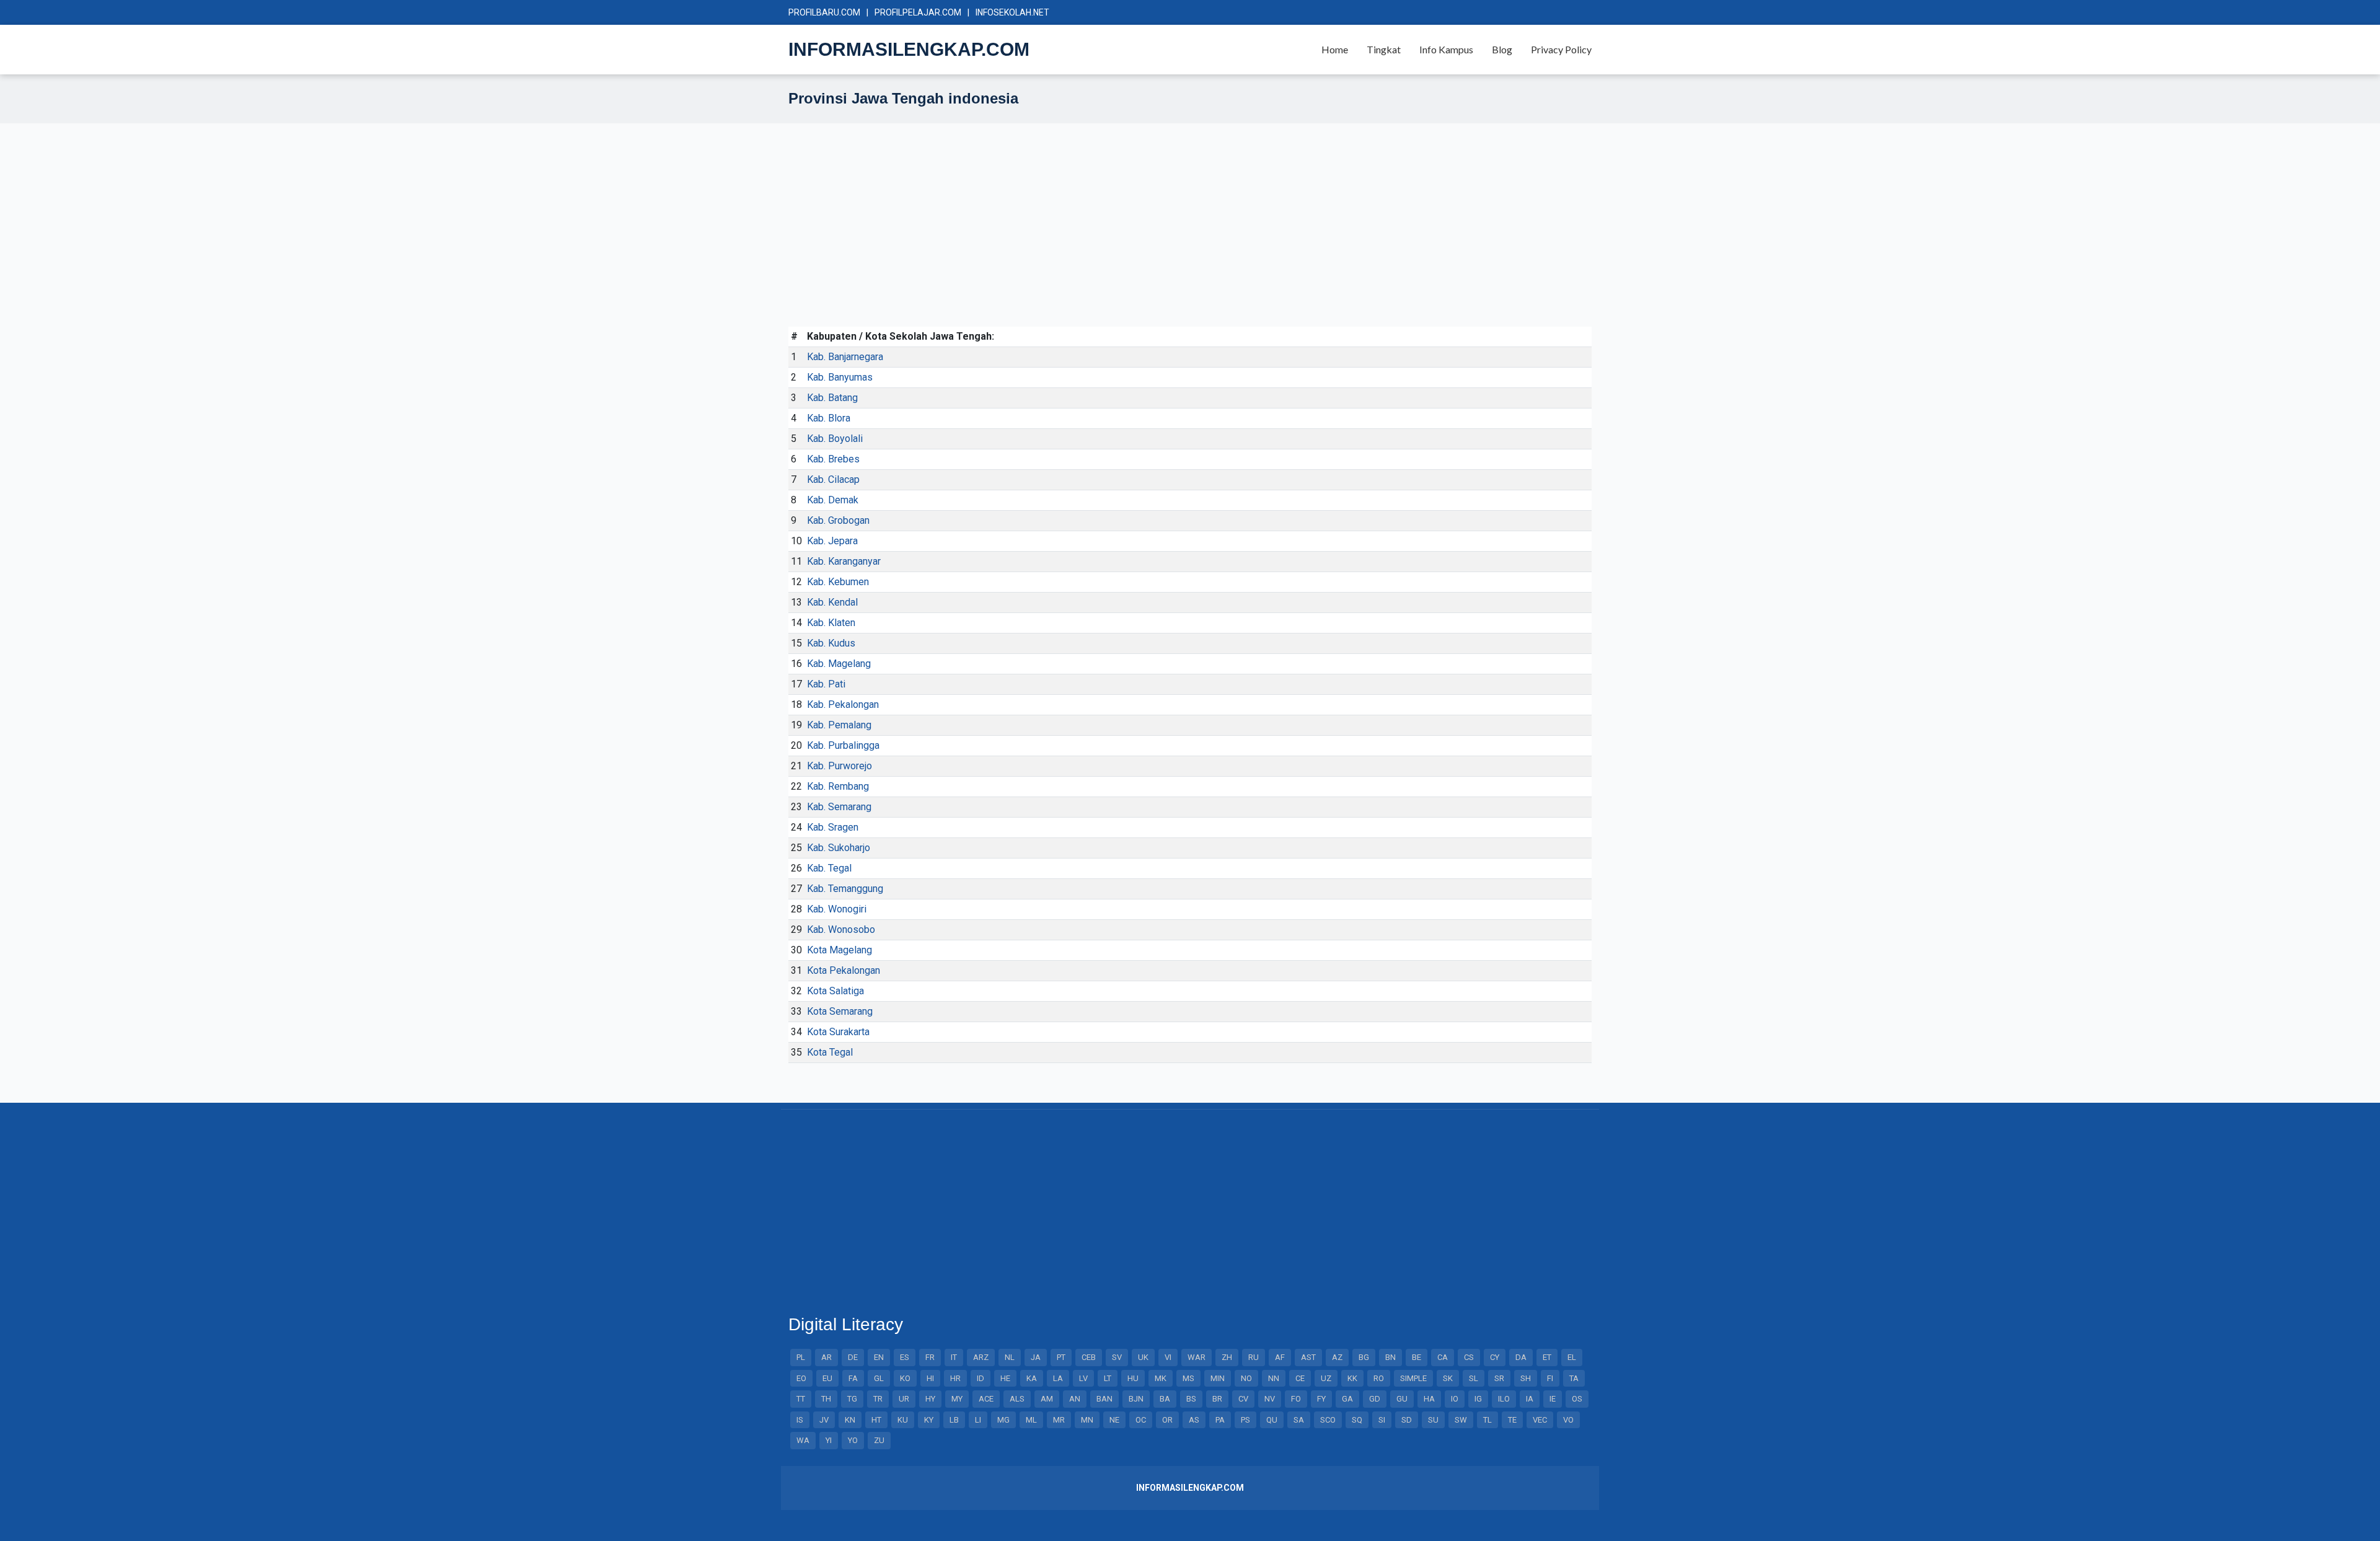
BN (1391, 1357)
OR (1167, 1420)
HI (930, 1378)
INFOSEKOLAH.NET (1012, 12)
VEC (1540, 1420)
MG (1003, 1420)
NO (1246, 1378)
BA (1165, 1399)
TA (1574, 1378)
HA (1429, 1399)
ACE (986, 1399)
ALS (1017, 1399)
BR (1217, 1399)
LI (978, 1420)
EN (879, 1357)
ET (1547, 1357)
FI (1550, 1378)
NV (1270, 1399)
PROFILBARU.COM (824, 12)
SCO (1328, 1420)
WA (803, 1440)
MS (1188, 1378)
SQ (1357, 1420)
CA (1443, 1357)
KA (1032, 1378)
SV (1117, 1357)
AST (1308, 1357)
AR (826, 1357)
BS (1191, 1399)
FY (1321, 1399)
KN (850, 1420)
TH (826, 1399)
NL (1010, 1357)
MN (1087, 1420)
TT (801, 1399)
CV (1243, 1399)
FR (930, 1357)
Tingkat (1384, 49)
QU (1272, 1420)
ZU (879, 1440)
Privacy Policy (1561, 49)
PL (801, 1357)
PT (1061, 1357)
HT (876, 1420)
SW (1461, 1420)
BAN (1104, 1399)
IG (1478, 1399)
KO (905, 1378)
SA (1299, 1420)
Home (1335, 49)
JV (824, 1420)
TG (852, 1399)
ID (981, 1378)
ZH (1227, 1357)
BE (1417, 1357)
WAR (1197, 1357)
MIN (1218, 1378)
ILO (1504, 1399)
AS (1194, 1420)
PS (1245, 1420)
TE (1512, 1420)
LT (1108, 1378)
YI (829, 1440)
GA (1347, 1399)
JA (1036, 1357)
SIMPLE (1413, 1378)
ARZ (981, 1357)
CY (1495, 1357)
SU (1433, 1420)
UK (1143, 1357)
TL (1487, 1420)
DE (853, 1357)
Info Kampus (1446, 49)
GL (879, 1378)
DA (1521, 1357)
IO (1455, 1399)
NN (1274, 1378)
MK (1161, 1378)
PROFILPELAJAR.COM (918, 12)
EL (1572, 1357)
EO (801, 1378)
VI (1168, 1357)
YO (853, 1440)
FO (1296, 1399)
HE (1005, 1378)
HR (955, 1378)
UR (904, 1399)
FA (853, 1378)
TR (878, 1399)
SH (1526, 1378)
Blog (1502, 49)
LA (1058, 1378)
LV (1083, 1378)
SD (1407, 1420)
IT (954, 1357)
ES (905, 1357)
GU (1402, 1399)
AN (1075, 1399)
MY (957, 1399)
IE (1553, 1399)
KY (929, 1420)
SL (1474, 1378)
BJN (1136, 1399)
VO (1568, 1420)
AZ (1337, 1357)
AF (1280, 1357)
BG (1364, 1357)
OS (1577, 1399)
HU (1133, 1378)
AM (1047, 1399)
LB (954, 1420)
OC (1141, 1420)
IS (800, 1420)
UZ (1326, 1378)
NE (1114, 1420)
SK (1448, 1378)
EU (827, 1378)
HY (930, 1399)
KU (903, 1420)
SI (1382, 1420)
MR (1059, 1420)
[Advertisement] (1160, 240)
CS (1469, 1357)
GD (1375, 1399)
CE (1300, 1378)
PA (1220, 1420)
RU (1254, 1357)
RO (1379, 1378)
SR (1499, 1378)
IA (1530, 1399)
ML (1031, 1420)
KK (1352, 1378)
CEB (1089, 1357)
